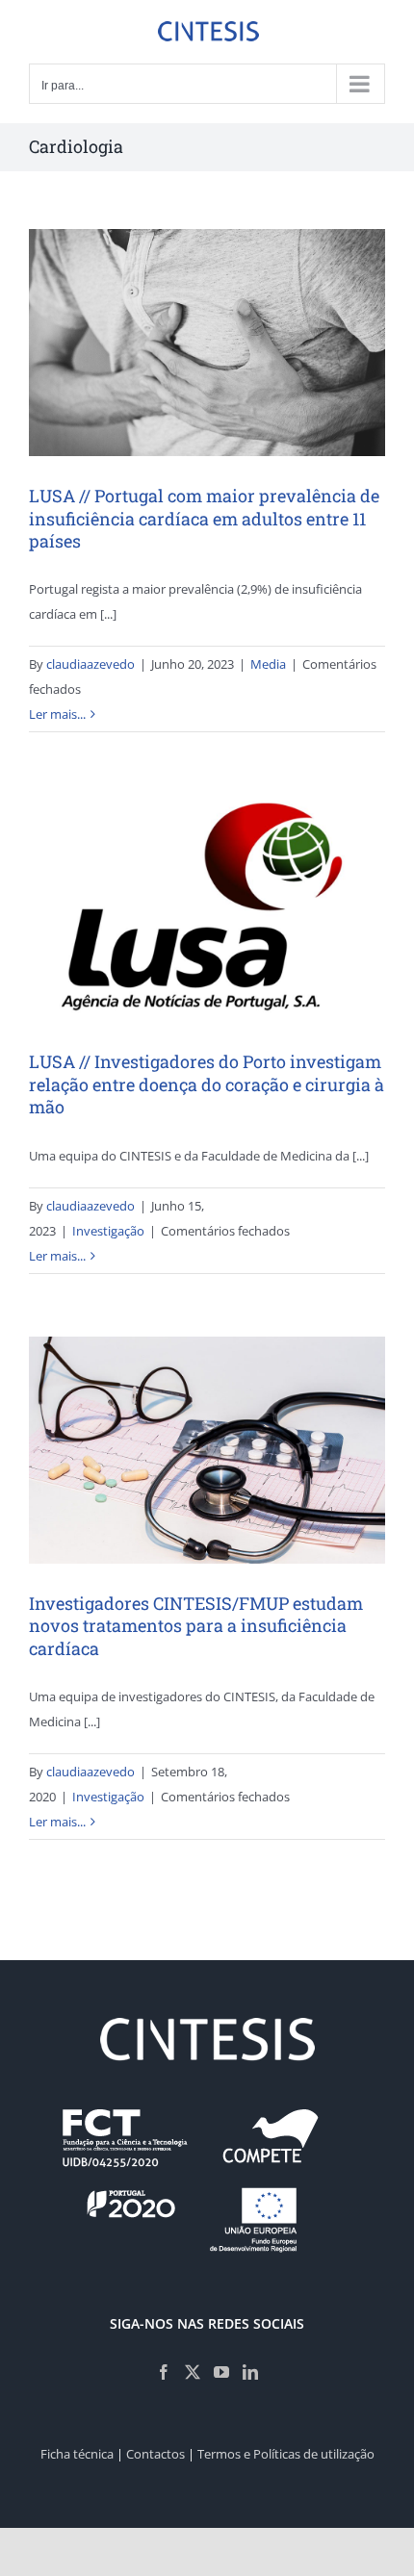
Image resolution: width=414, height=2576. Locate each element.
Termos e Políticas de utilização (286, 2454)
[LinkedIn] (250, 2372)
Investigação (108, 1231)
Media (268, 664)
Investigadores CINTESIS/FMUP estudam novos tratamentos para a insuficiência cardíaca (196, 1626)
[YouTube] (221, 2372)
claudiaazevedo (91, 664)
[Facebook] (164, 2372)
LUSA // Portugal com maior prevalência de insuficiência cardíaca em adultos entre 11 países (204, 518)
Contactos (155, 2454)
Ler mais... (57, 714)
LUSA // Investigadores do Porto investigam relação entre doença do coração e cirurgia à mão (207, 1084)
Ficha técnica (77, 2454)
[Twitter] (193, 2372)
